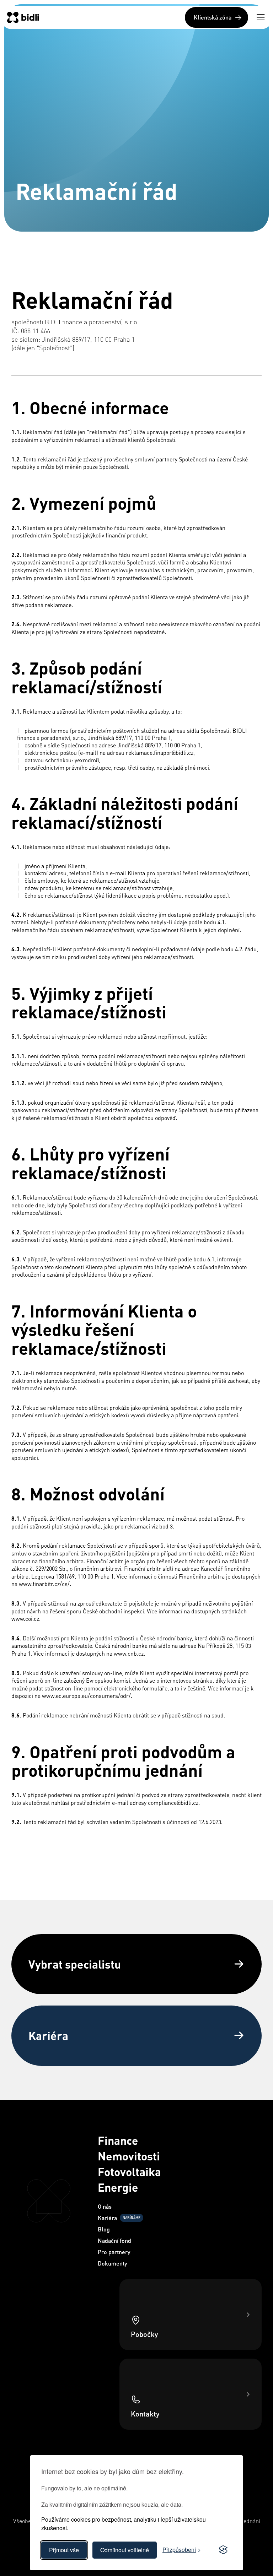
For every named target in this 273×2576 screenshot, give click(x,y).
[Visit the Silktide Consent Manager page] (223, 2550)
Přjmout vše (64, 2550)
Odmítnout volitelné (125, 2550)
